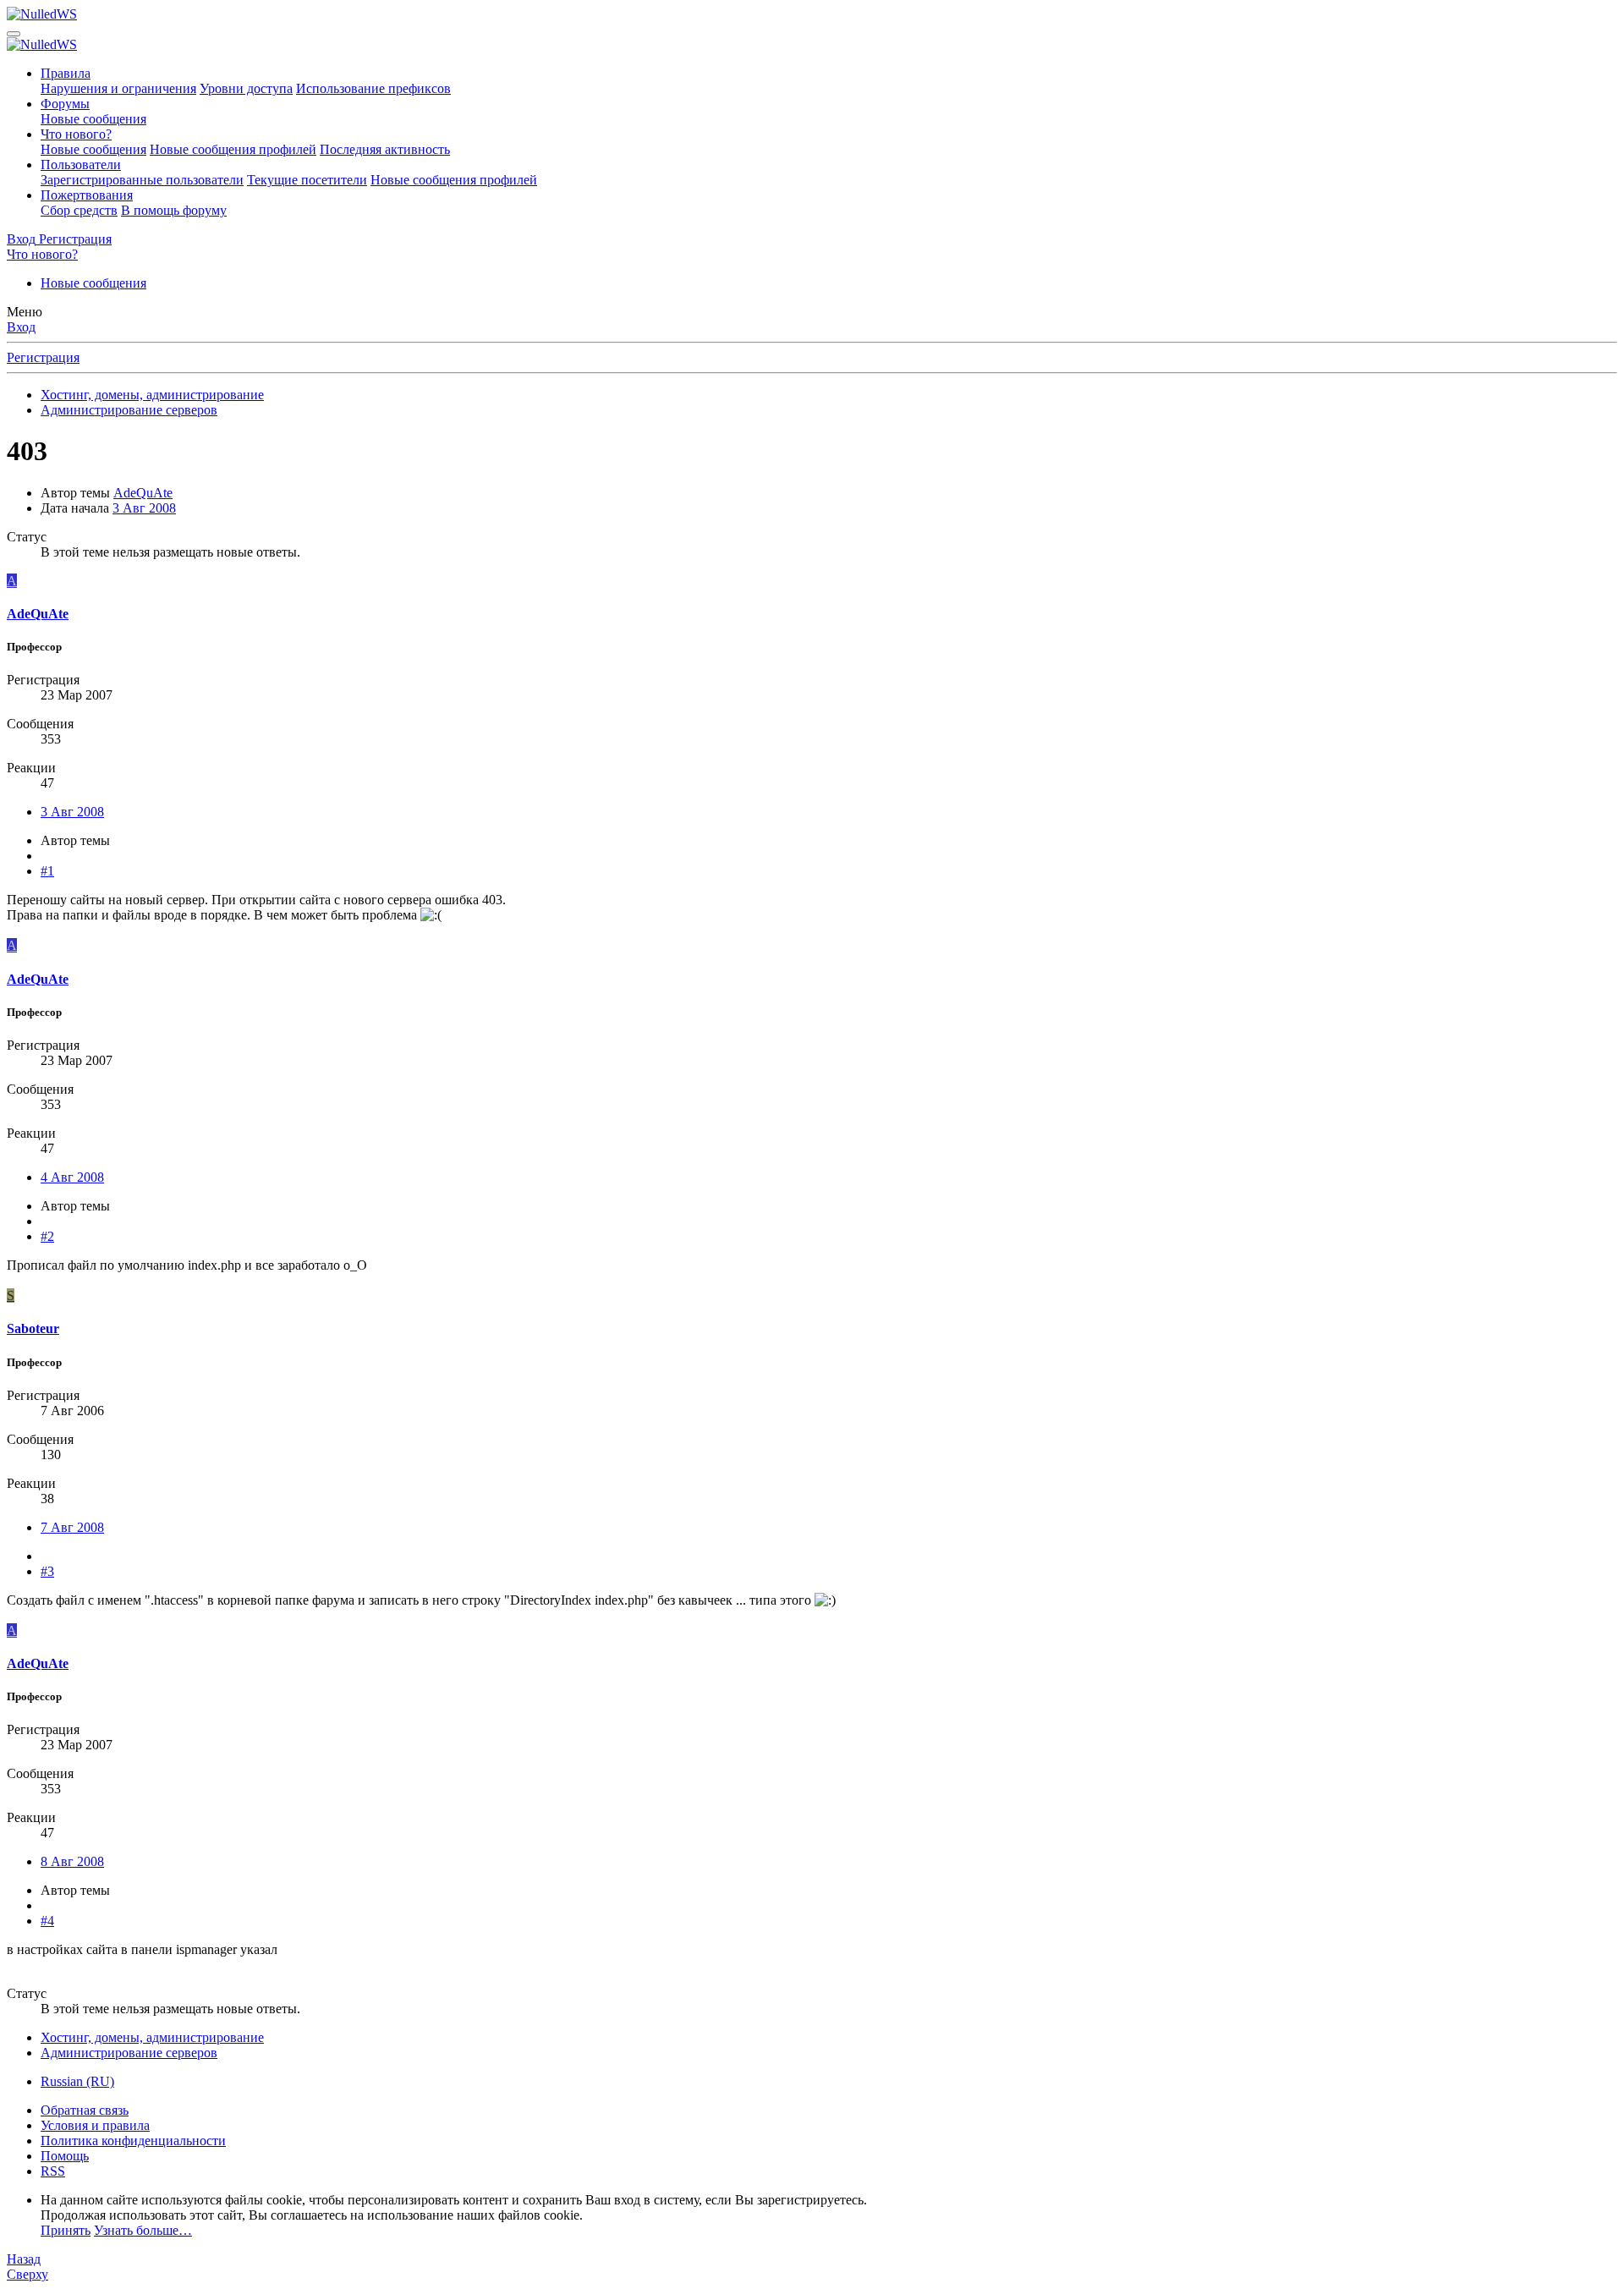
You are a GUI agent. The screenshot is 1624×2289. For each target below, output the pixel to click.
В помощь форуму (174, 210)
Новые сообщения (93, 119)
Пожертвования (87, 195)
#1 (47, 871)
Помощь (65, 2156)
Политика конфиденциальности (133, 2141)
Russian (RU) (77, 2081)
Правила (66, 73)
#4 (47, 1921)
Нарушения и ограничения (118, 88)
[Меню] (14, 34)
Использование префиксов (373, 88)
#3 (47, 1571)
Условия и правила (95, 2125)
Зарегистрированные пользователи (142, 180)
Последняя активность (385, 149)
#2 (47, 1236)
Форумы (65, 104)
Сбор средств (79, 210)
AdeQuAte (143, 493)
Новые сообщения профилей (233, 149)
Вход (21, 327)
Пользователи (81, 165)
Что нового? (76, 134)
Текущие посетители (307, 180)
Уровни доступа (246, 88)
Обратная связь (85, 2110)
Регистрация (43, 357)
